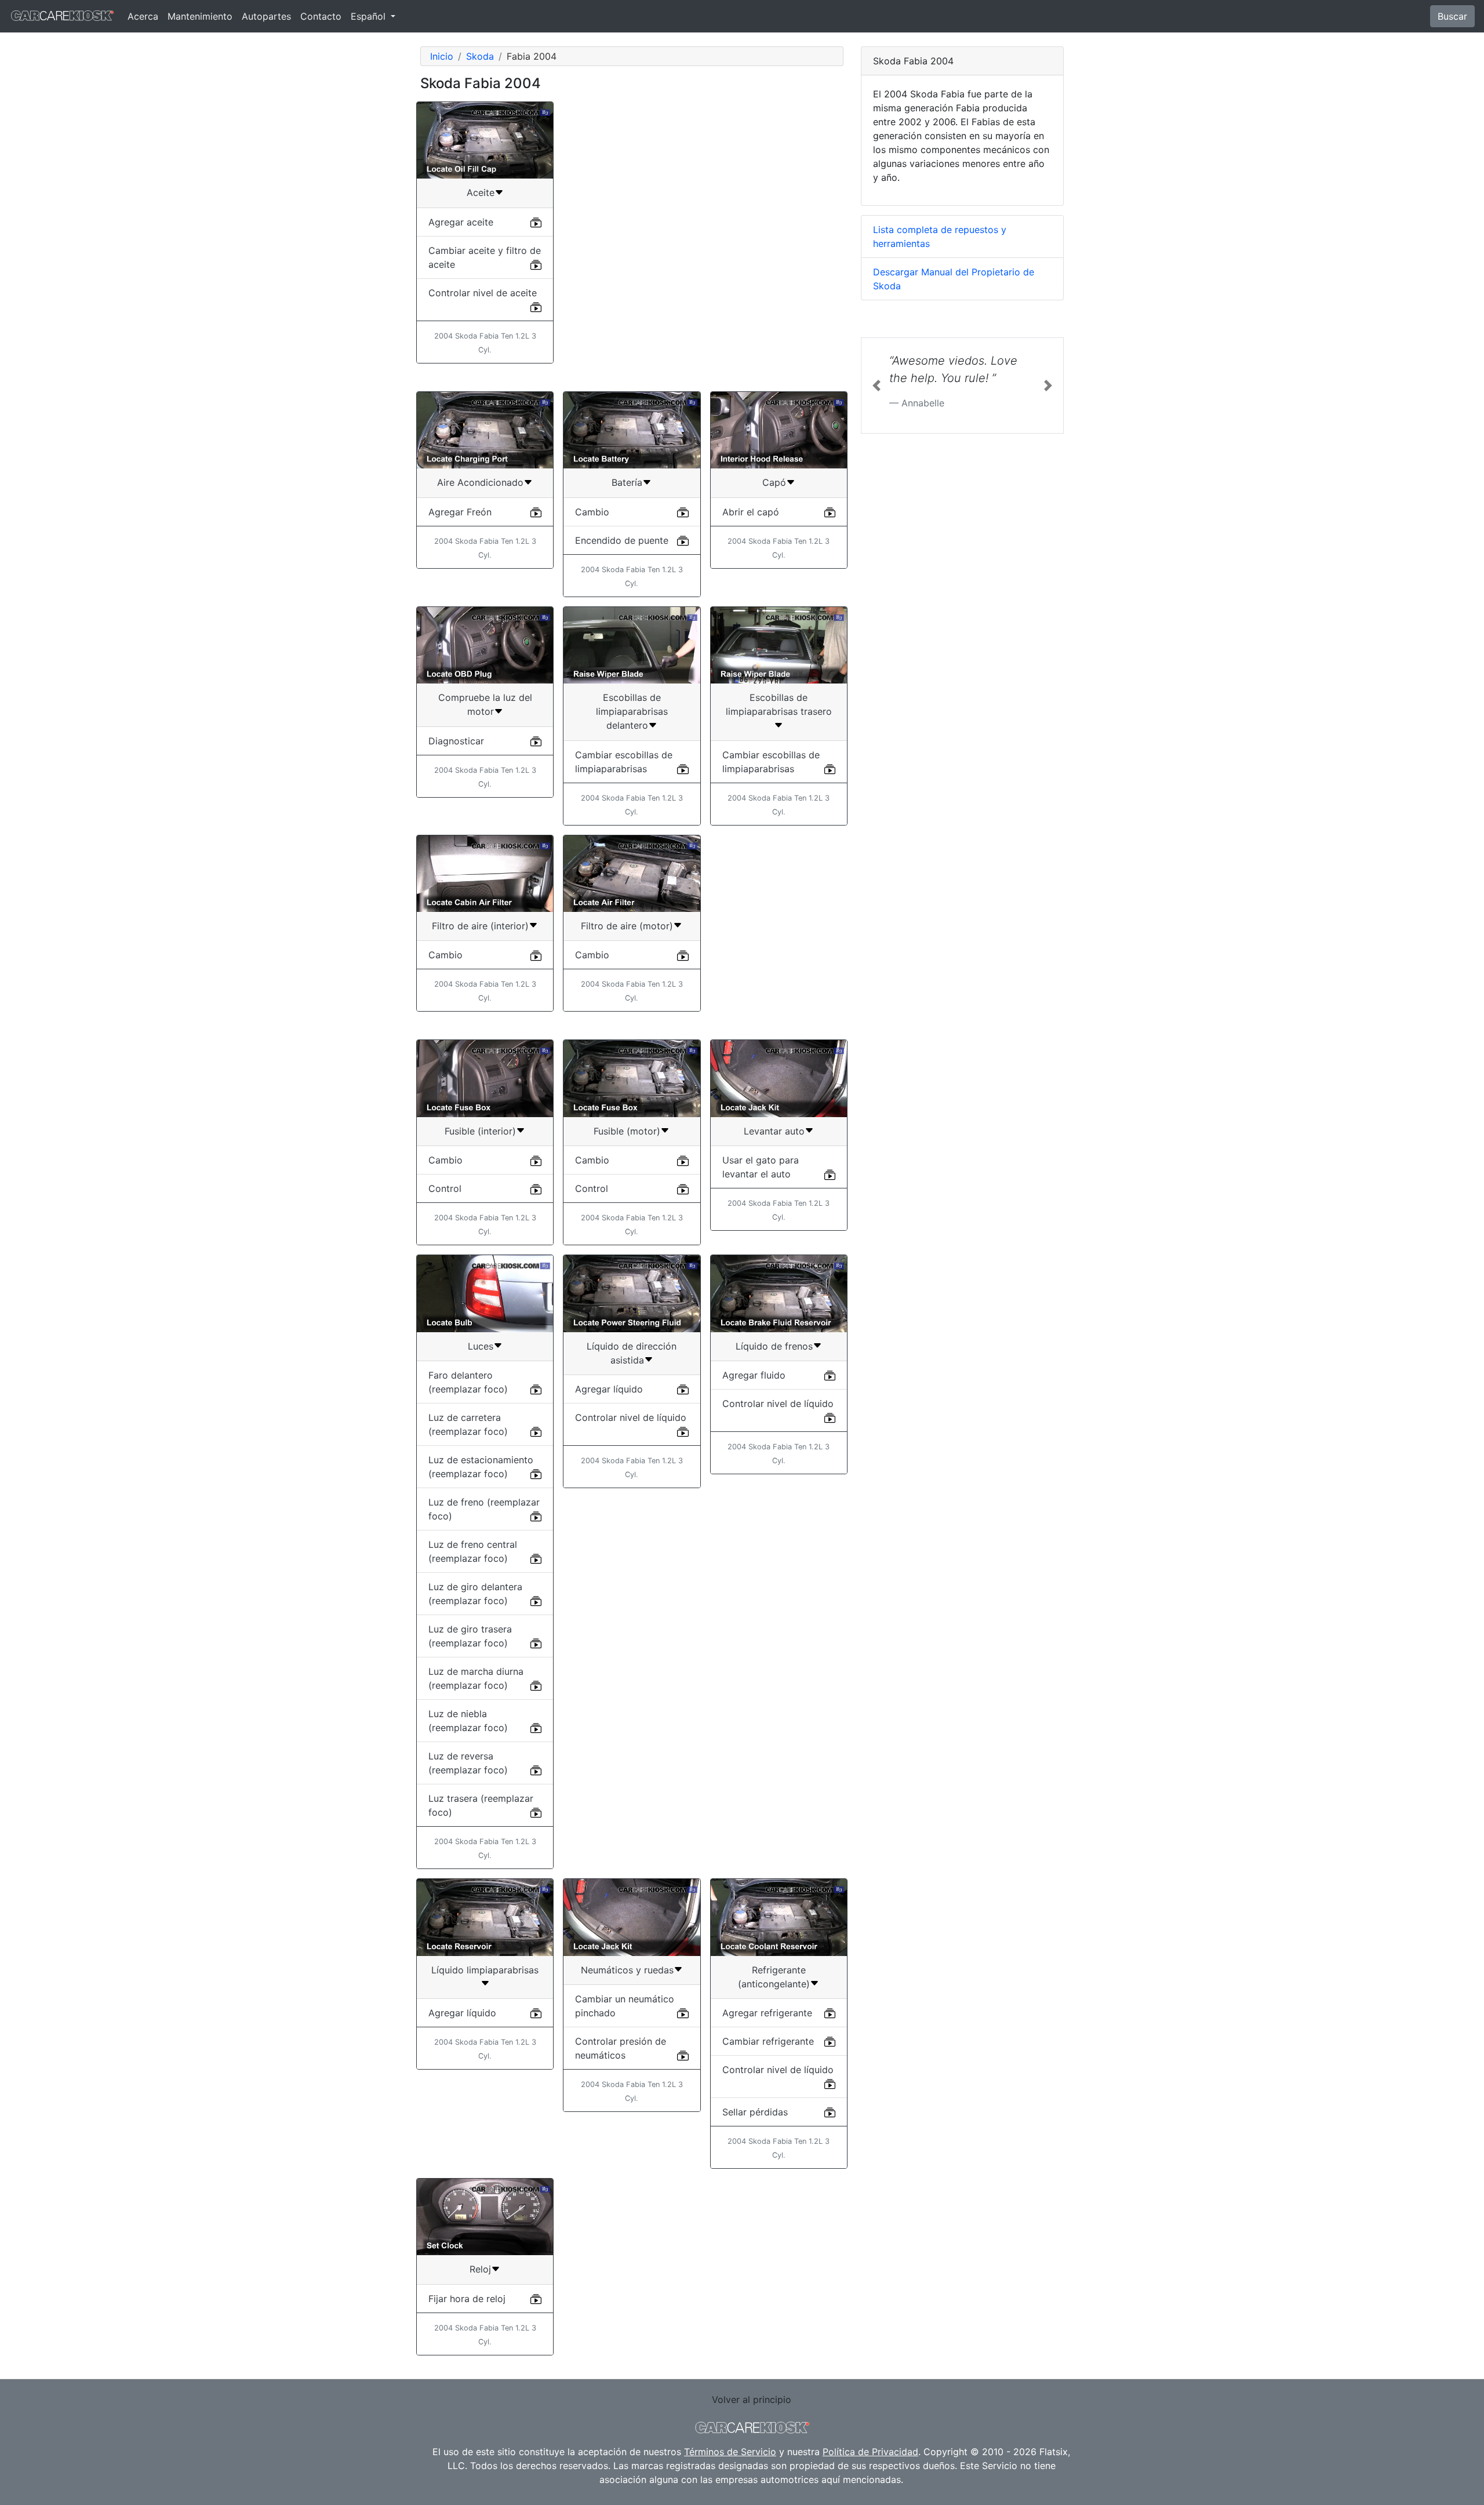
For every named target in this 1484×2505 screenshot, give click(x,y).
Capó (774, 482)
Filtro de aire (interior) (480, 926)
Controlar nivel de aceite (483, 293)
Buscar (1452, 16)
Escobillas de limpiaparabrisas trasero (779, 704)
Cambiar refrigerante (768, 2041)
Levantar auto (774, 1131)
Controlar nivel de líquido (631, 1417)
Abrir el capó (751, 512)
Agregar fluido (754, 1375)
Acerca (143, 16)
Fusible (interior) (480, 1131)
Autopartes (266, 16)
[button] (876, 386)
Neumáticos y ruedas (627, 1970)
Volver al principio (752, 2399)
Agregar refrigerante (767, 2013)
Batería (627, 482)
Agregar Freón (460, 512)
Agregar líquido (609, 1389)
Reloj (480, 2269)
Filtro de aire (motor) (627, 926)
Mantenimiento (200, 16)
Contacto (321, 16)
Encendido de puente (622, 540)
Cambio (592, 512)
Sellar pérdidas (755, 2112)
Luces (481, 1346)
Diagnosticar (456, 741)
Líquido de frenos (774, 1346)
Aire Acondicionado (480, 482)
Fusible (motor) (627, 1131)
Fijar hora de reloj (467, 2299)
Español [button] (370, 16)
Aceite (481, 192)
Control (445, 1188)
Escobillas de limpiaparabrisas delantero (632, 711)
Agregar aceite (461, 222)
